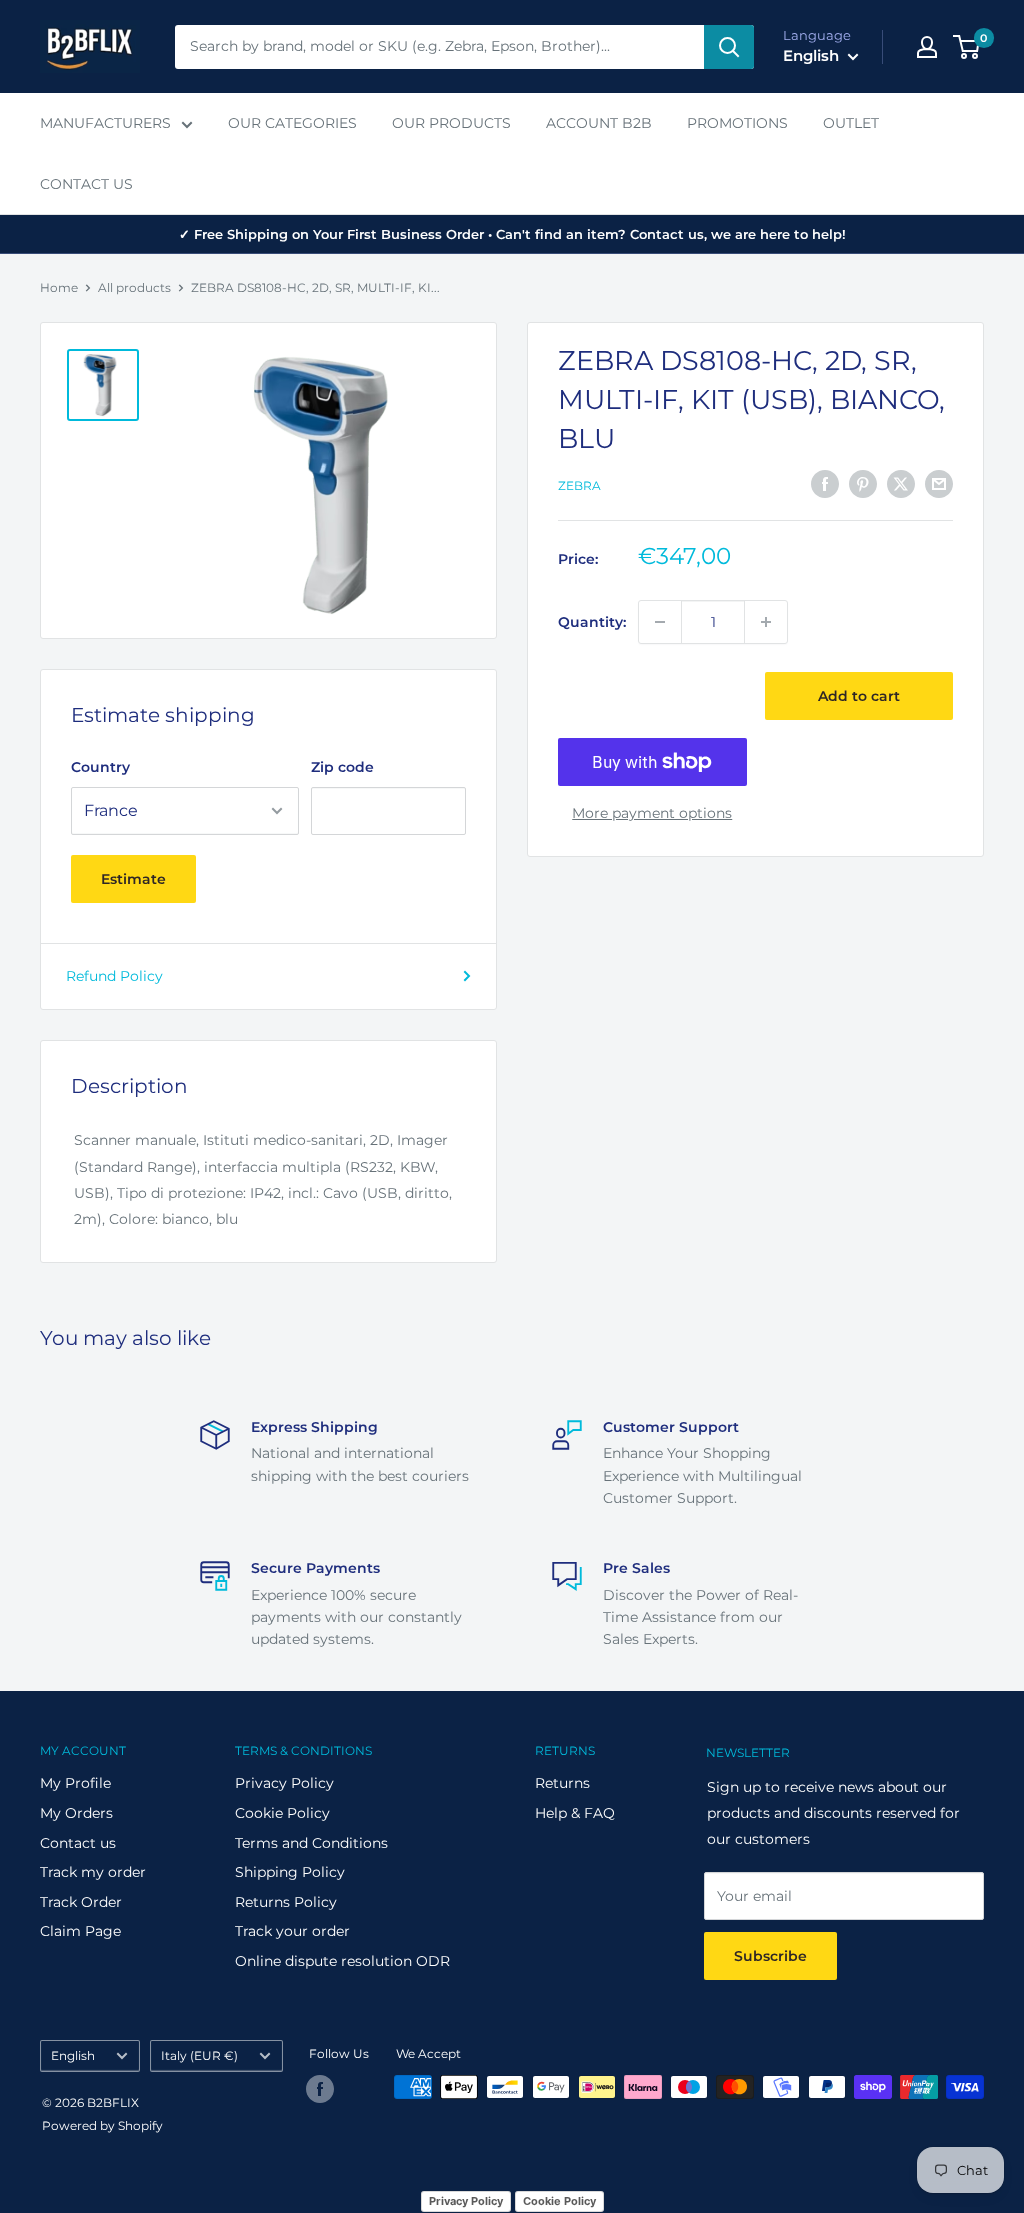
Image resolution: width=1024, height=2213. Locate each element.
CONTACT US (86, 184)
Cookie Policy (282, 1813)
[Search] (729, 47)
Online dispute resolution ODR (342, 1961)
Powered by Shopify (102, 2125)
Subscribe (770, 1956)
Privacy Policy (284, 1783)
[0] (967, 47)
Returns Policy (286, 1902)
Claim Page (80, 1931)
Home (59, 287)
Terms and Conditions (311, 1843)
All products (134, 287)
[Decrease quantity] (660, 622)
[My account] (927, 47)
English (73, 2055)
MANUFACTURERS (105, 123)
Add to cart (859, 696)
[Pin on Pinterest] (863, 483)
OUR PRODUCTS (451, 123)
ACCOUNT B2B (599, 123)
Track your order (292, 1931)
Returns (562, 1783)
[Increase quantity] (766, 622)
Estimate (133, 879)
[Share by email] (939, 483)
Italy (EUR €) (199, 2055)
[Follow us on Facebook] (320, 2089)
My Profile (75, 1783)
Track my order (93, 1872)
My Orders (76, 1813)
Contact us (78, 1843)
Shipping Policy (290, 1872)
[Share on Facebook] (825, 483)
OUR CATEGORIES (292, 123)
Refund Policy (114, 976)
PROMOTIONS (737, 123)
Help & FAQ (575, 1813)
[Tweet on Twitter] (901, 483)
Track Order (81, 1902)
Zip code (342, 767)
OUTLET (851, 123)
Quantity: (592, 622)
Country (100, 767)
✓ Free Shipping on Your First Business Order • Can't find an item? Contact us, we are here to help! (512, 234)
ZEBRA (579, 485)
